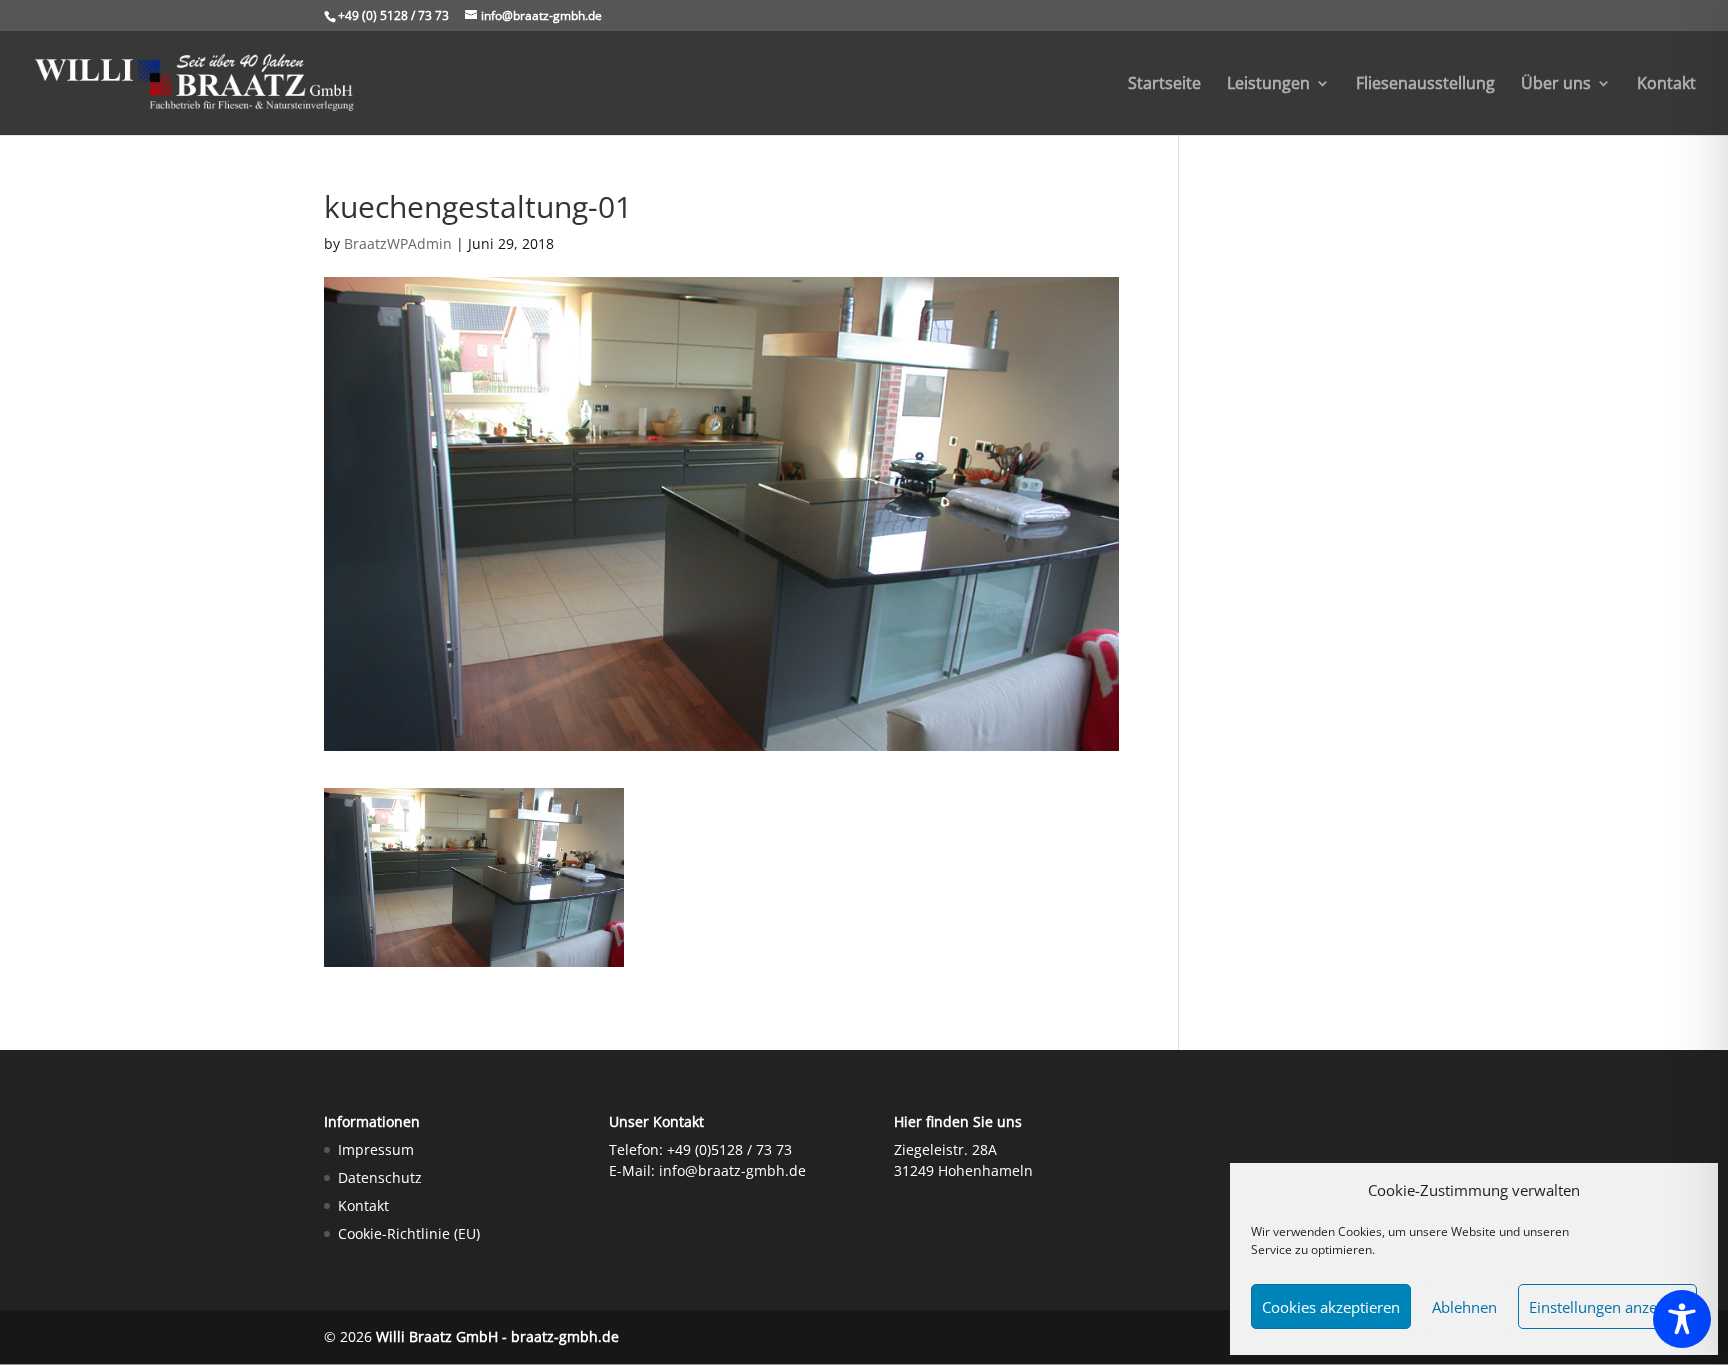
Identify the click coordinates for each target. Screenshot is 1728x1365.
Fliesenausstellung (1425, 85)
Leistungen (1268, 85)
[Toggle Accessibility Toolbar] (1682, 1319)
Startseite (1164, 85)
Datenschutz (380, 1177)
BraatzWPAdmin (398, 243)
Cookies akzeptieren (1331, 1307)
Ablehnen (1464, 1307)
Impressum (376, 1149)
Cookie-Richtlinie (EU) (409, 1233)
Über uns (1556, 85)
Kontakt (1666, 85)
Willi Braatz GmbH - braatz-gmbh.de (497, 1336)
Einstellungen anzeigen (1607, 1307)
